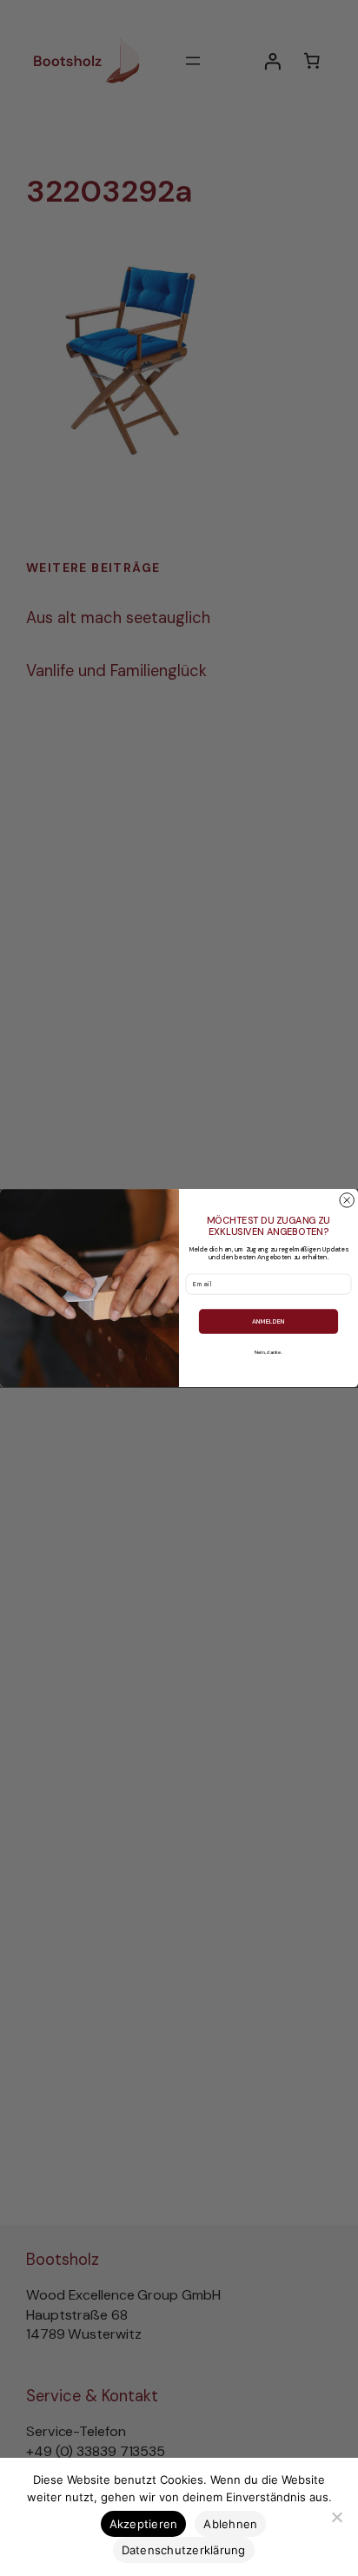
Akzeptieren (144, 2524)
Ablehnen (230, 2524)
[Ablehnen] (336, 2517)
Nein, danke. (268, 1352)
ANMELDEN (268, 1321)
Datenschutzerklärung (184, 2550)
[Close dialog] (347, 1200)
